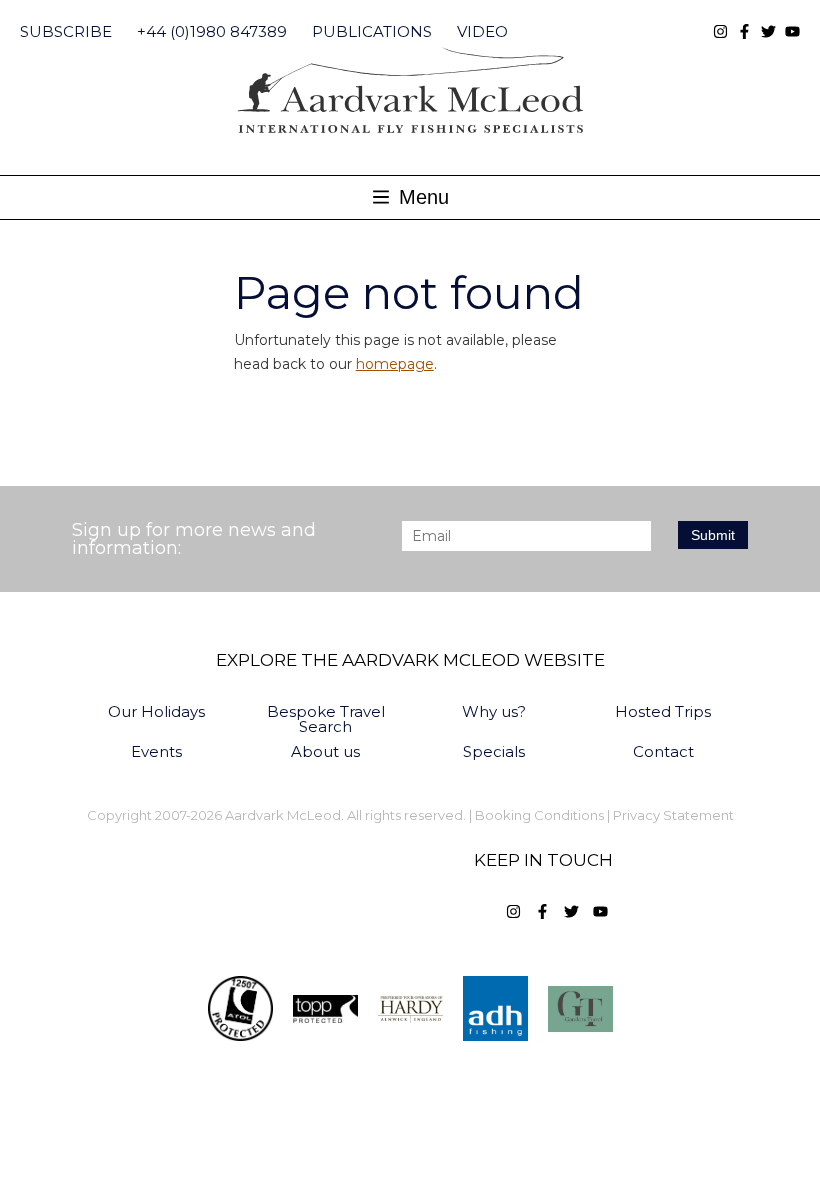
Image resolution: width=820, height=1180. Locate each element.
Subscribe (66, 31)
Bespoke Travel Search (326, 719)
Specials (494, 751)
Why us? (494, 711)
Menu (421, 197)
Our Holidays (156, 711)
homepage (395, 364)
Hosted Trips (663, 711)
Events (156, 751)
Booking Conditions (539, 815)
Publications (372, 31)
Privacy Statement (673, 815)
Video (482, 31)
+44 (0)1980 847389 (212, 31)
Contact (663, 751)
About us (325, 751)
